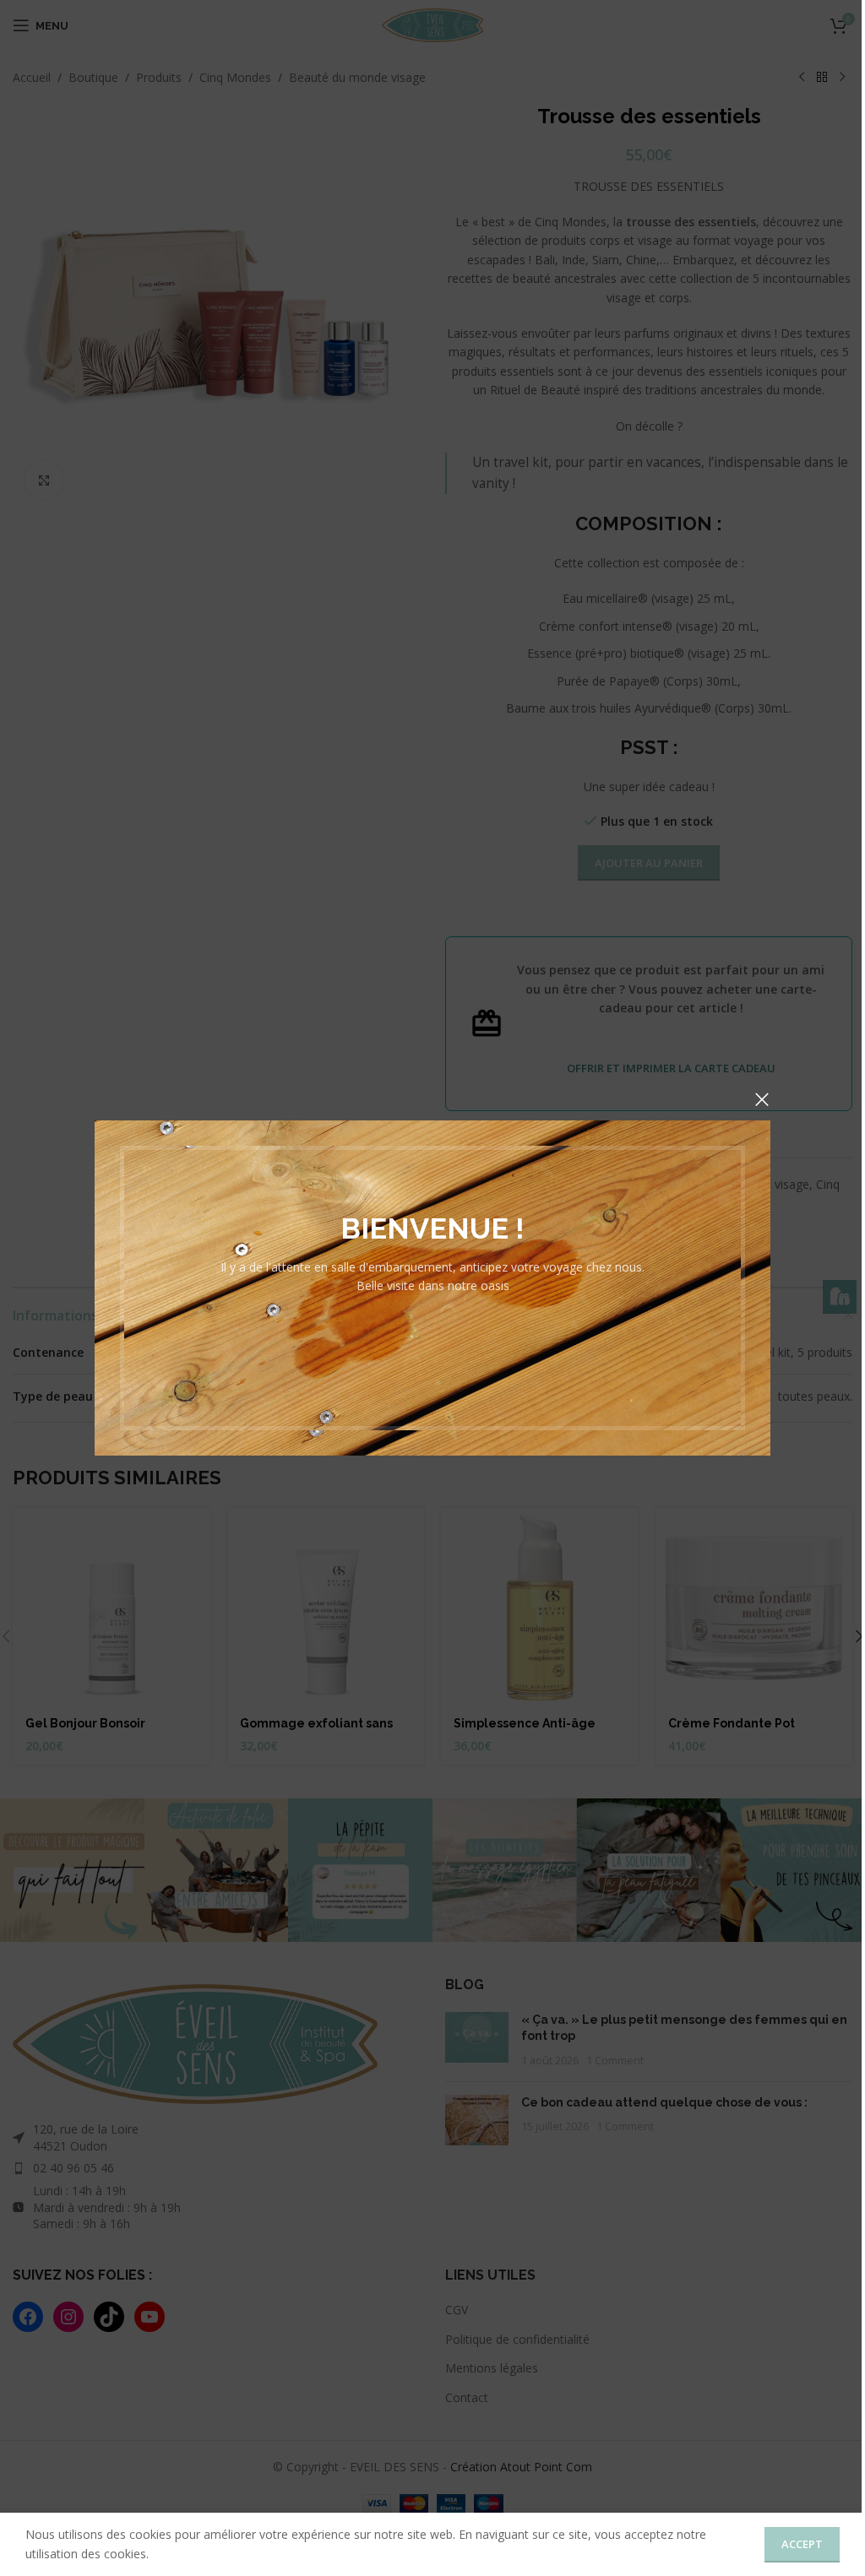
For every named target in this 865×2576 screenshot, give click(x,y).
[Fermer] (762, 1099)
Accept (802, 2544)
